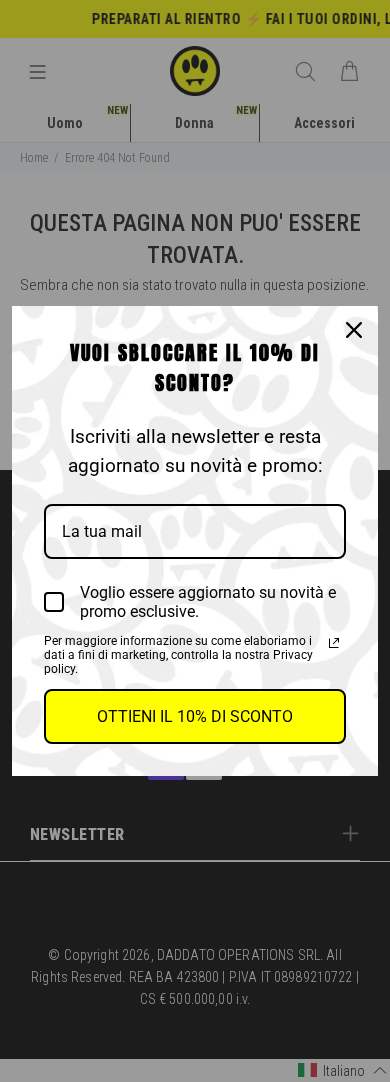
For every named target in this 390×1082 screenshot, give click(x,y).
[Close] (354, 330)
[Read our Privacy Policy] (334, 643)
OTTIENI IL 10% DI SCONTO (195, 716)
